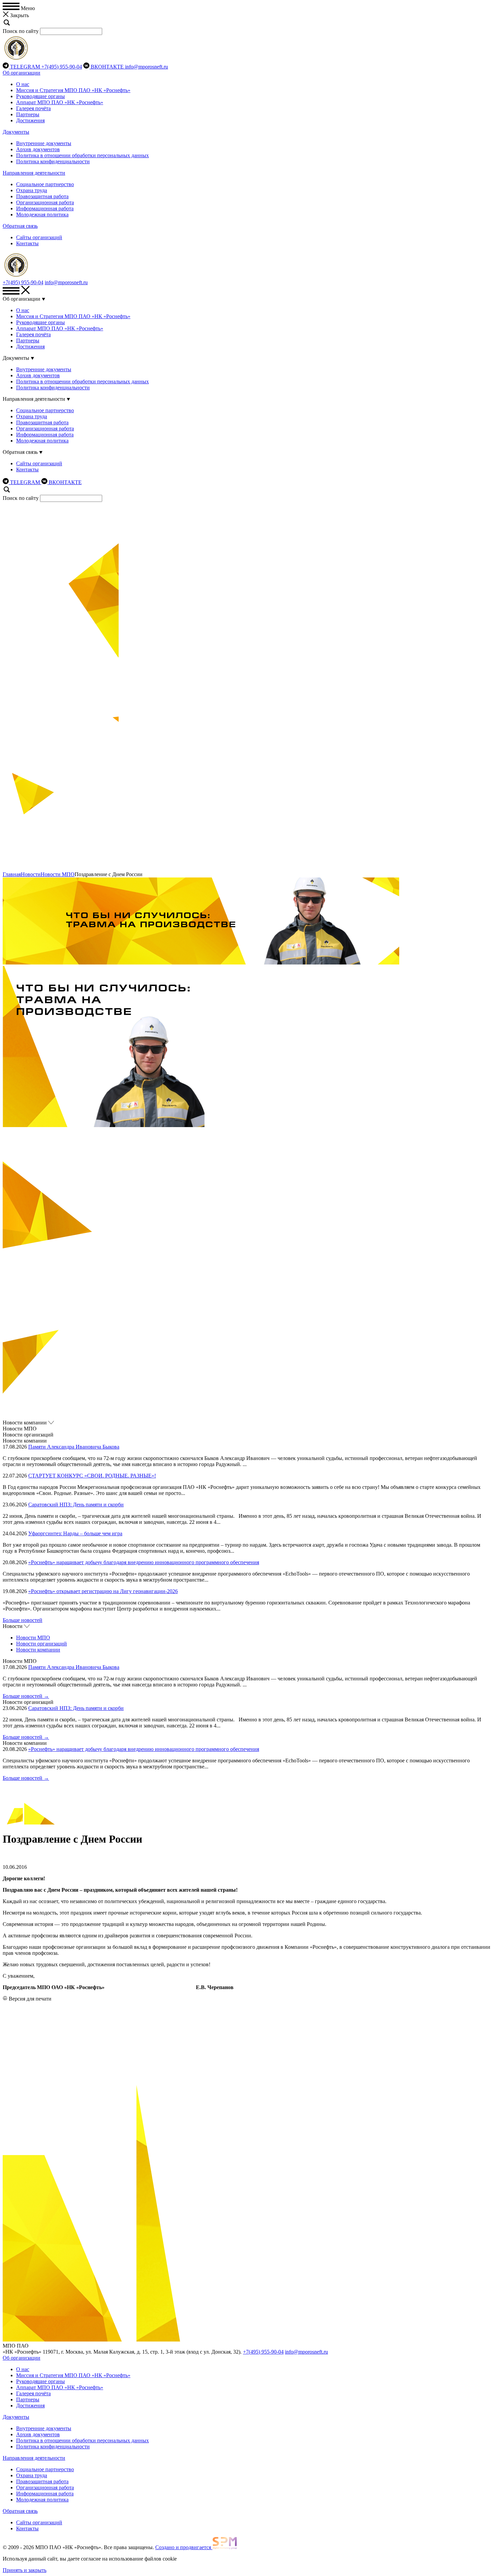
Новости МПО (58, 874)
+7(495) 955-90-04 (62, 67)
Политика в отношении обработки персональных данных (83, 155)
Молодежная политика (42, 214)
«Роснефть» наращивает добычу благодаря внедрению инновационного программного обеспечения (144, 1562)
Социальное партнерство (45, 184)
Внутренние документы (44, 143)
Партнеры (28, 114)
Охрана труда (32, 190)
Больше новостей (23, 1620)
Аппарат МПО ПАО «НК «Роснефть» (60, 102)
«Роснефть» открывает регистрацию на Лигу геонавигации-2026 (103, 1591)
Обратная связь (20, 226)
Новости (31, 874)
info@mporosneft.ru (147, 67)
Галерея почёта (33, 108)
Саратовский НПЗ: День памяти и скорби (76, 1505)
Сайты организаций (39, 237)
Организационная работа (45, 202)
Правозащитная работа (42, 196)
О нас (23, 84)
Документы (16, 132)
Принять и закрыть (25, 2570)
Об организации (22, 73)
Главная (12, 874)
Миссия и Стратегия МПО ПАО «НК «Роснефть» (73, 90)
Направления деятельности (34, 173)
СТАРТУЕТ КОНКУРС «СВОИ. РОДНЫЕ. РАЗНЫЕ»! (92, 1476)
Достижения (30, 120)
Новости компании (38, 1650)
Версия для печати (30, 1999)
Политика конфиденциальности (53, 161)
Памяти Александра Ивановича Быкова (74, 1447)
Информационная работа (45, 208)
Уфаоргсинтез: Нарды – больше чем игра (75, 1533)
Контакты (27, 243)
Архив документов (38, 149)
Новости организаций (42, 1644)
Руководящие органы (40, 96)
